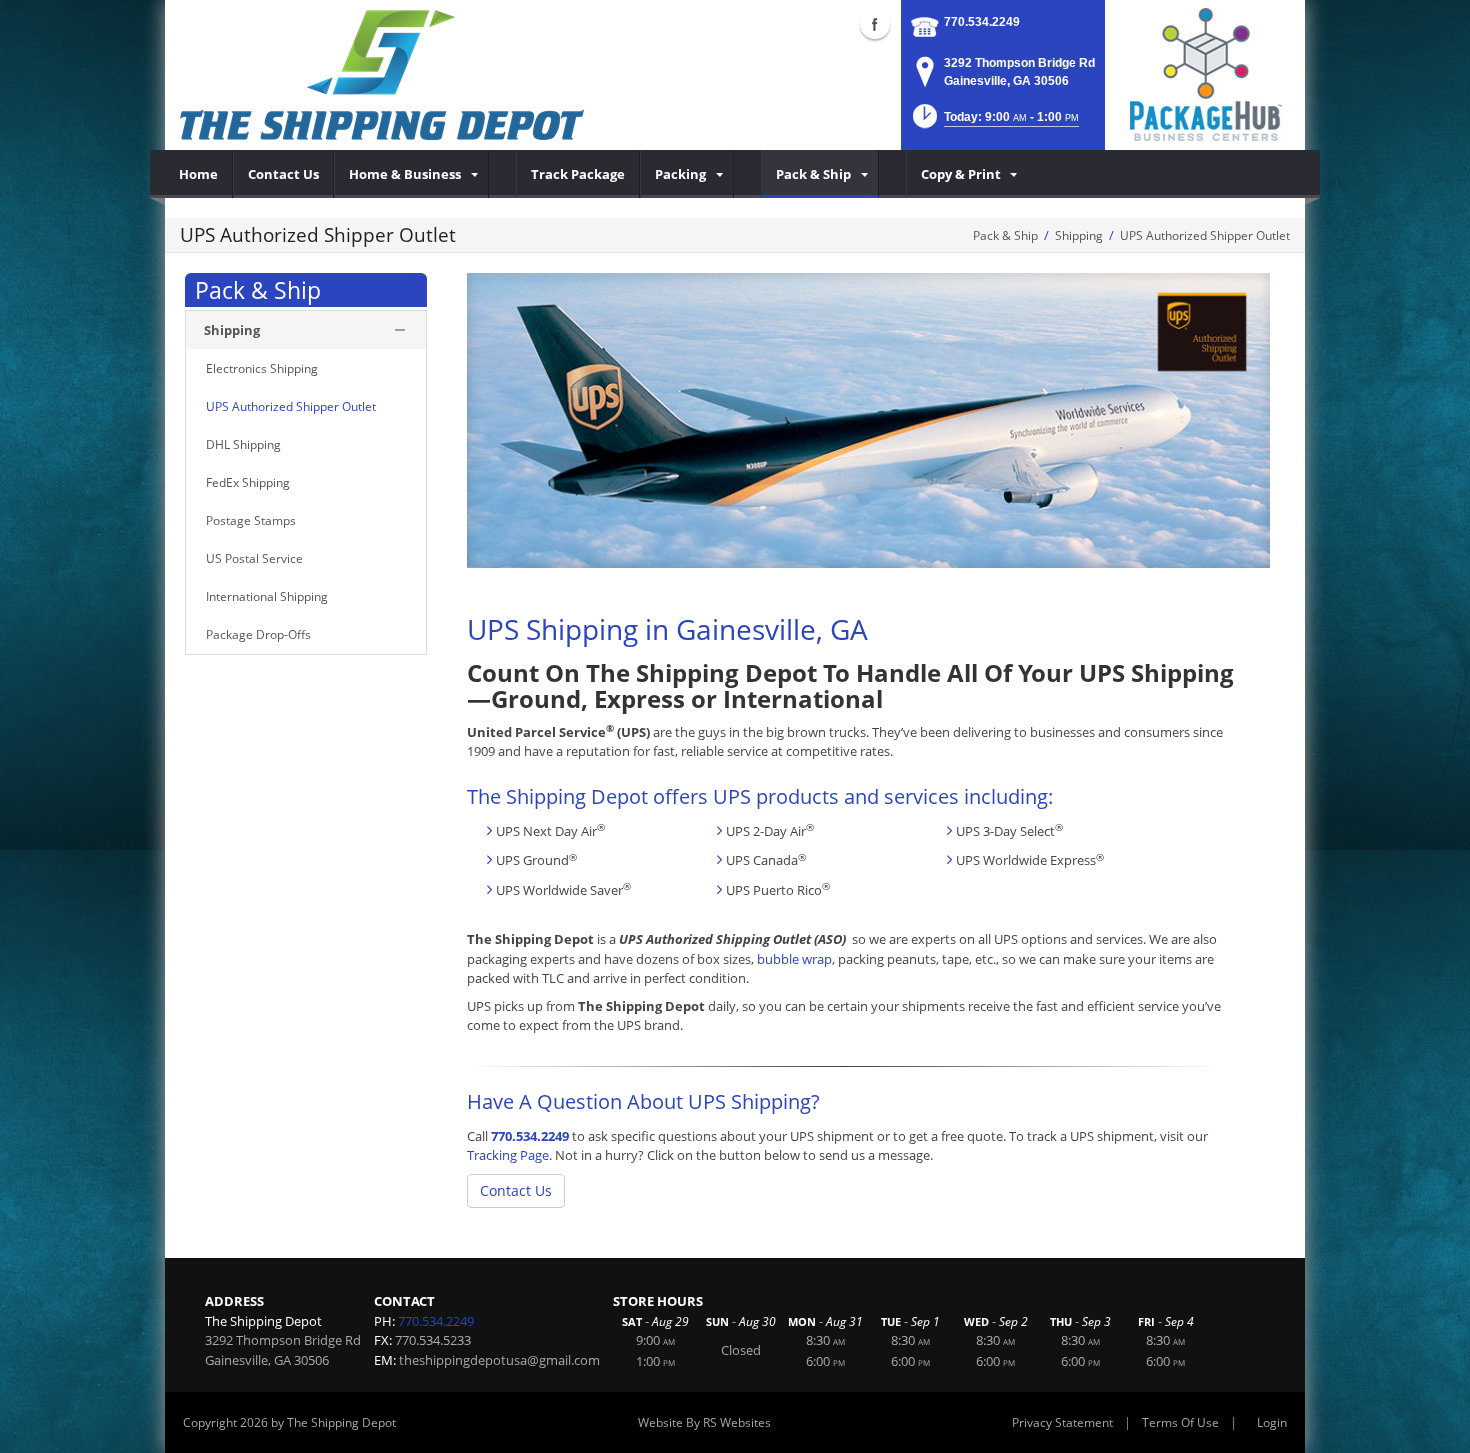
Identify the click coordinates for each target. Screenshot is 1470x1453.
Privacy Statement (1062, 1422)
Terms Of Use (1180, 1422)
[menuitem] (199, 174)
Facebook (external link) (875, 24)
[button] (994, 122)
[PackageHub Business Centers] (1205, 73)
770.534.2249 (982, 22)
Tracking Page (508, 1155)
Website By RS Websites (704, 1422)
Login (1272, 1422)
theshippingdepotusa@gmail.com (499, 1360)
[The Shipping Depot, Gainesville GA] (382, 75)
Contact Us (516, 1190)
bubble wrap (794, 959)
